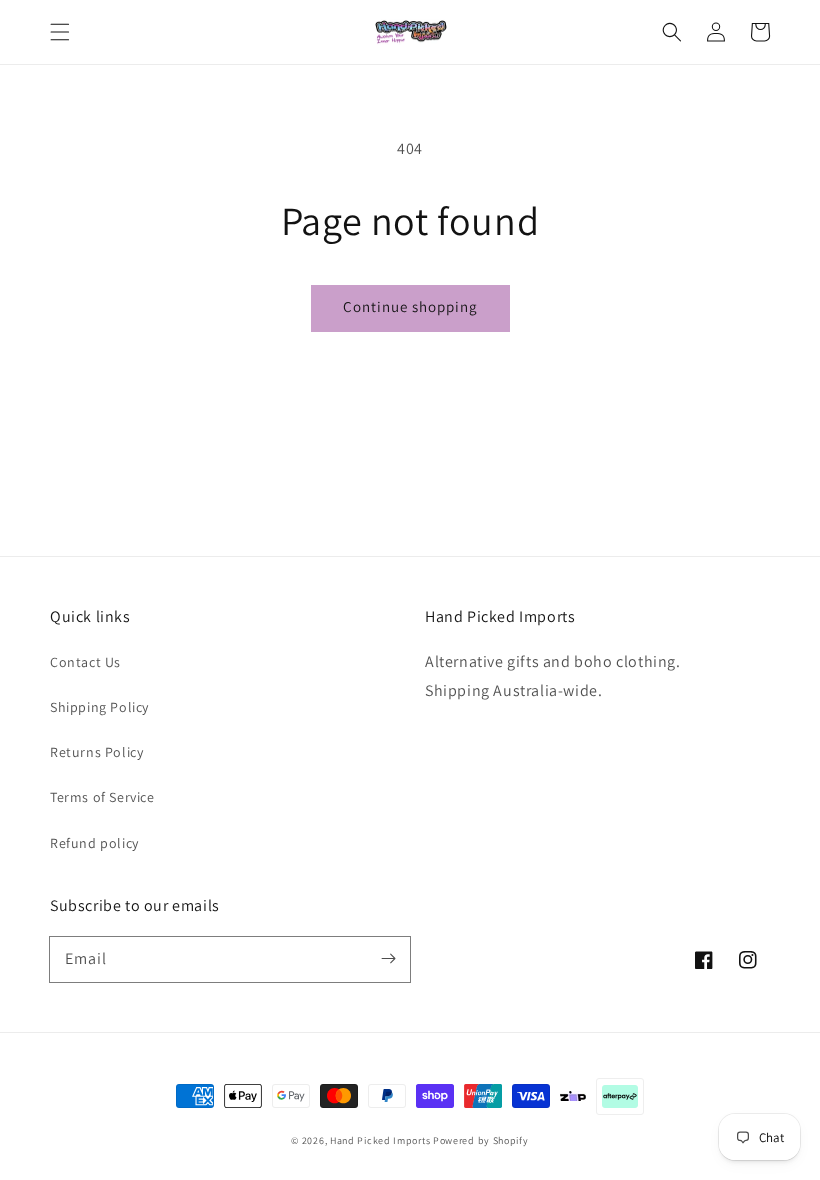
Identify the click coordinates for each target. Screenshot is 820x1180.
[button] (60, 32)
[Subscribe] (388, 959)
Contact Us (85, 662)
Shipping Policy (99, 707)
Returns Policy (96, 752)
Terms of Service (102, 797)
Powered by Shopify (481, 1140)
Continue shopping (410, 306)
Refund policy (94, 843)
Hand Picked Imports (380, 1140)
